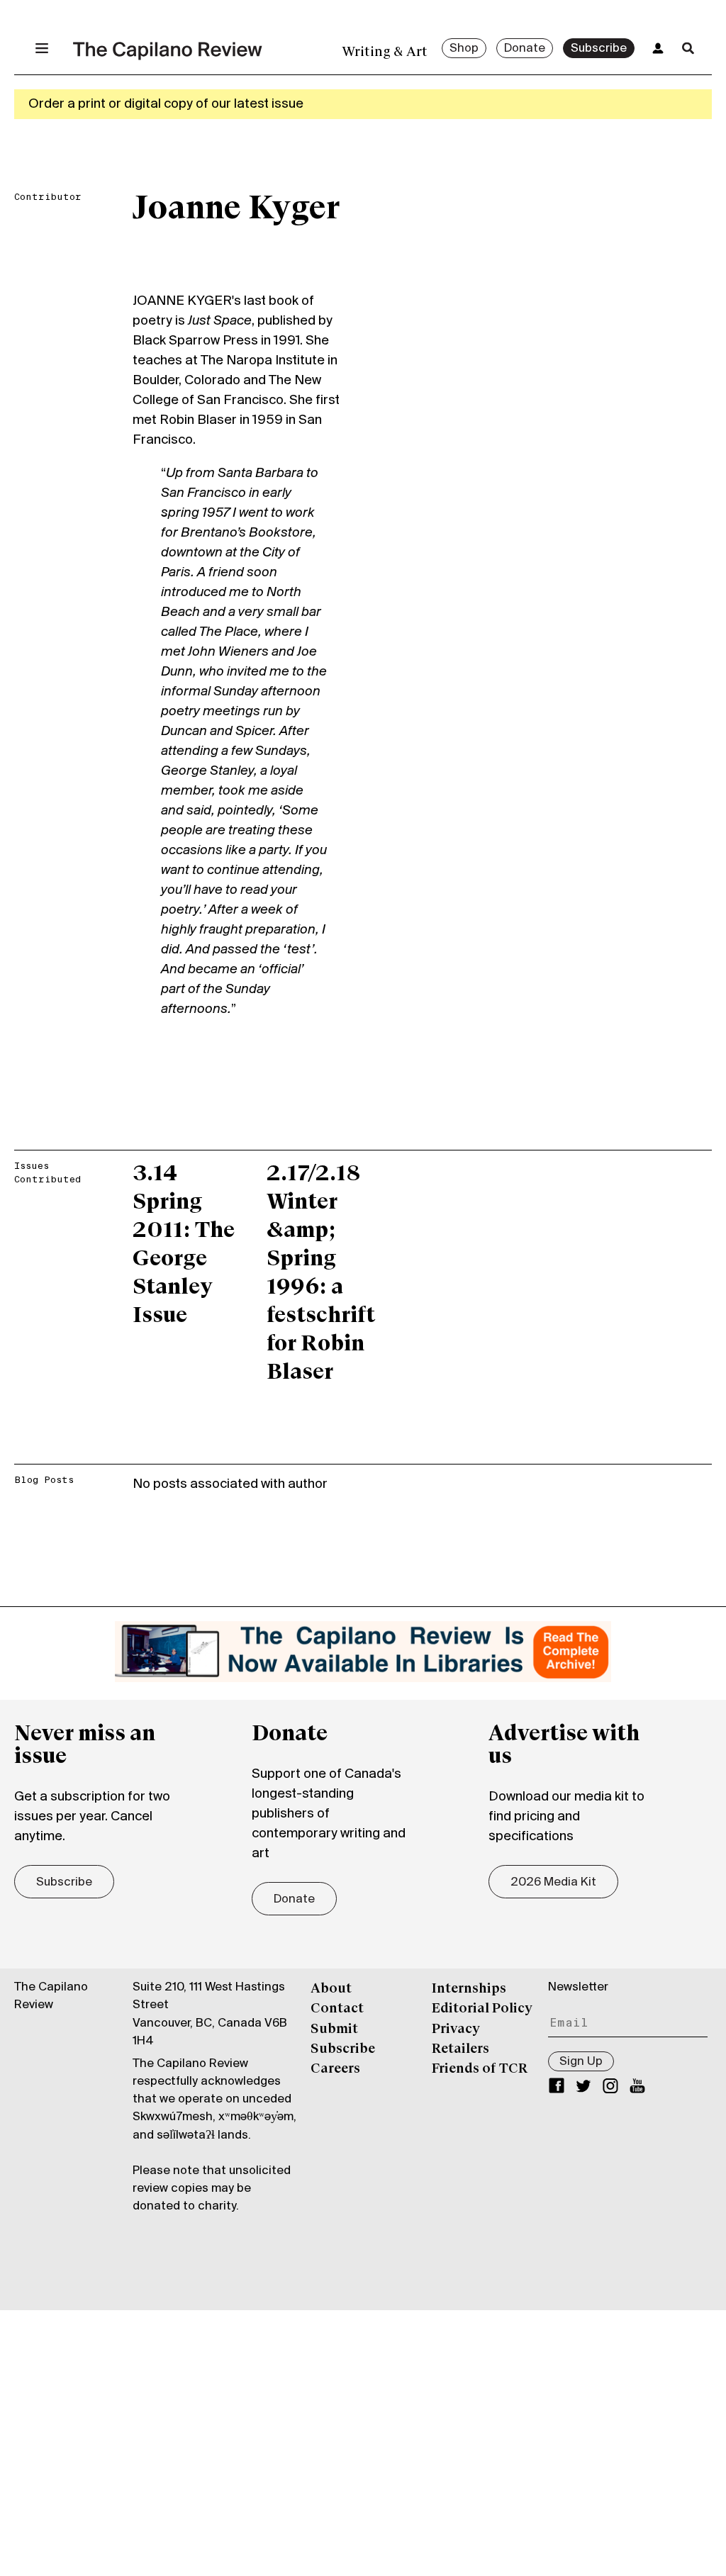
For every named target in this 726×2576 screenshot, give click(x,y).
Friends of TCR (480, 2069)
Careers (335, 2069)
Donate (525, 49)
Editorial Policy (482, 2009)
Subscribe (599, 49)
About (331, 1989)
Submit (334, 2029)
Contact (337, 2009)
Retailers (460, 2049)
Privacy (456, 2029)
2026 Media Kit (553, 1883)
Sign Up (581, 2062)
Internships (469, 1989)
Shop (464, 49)
